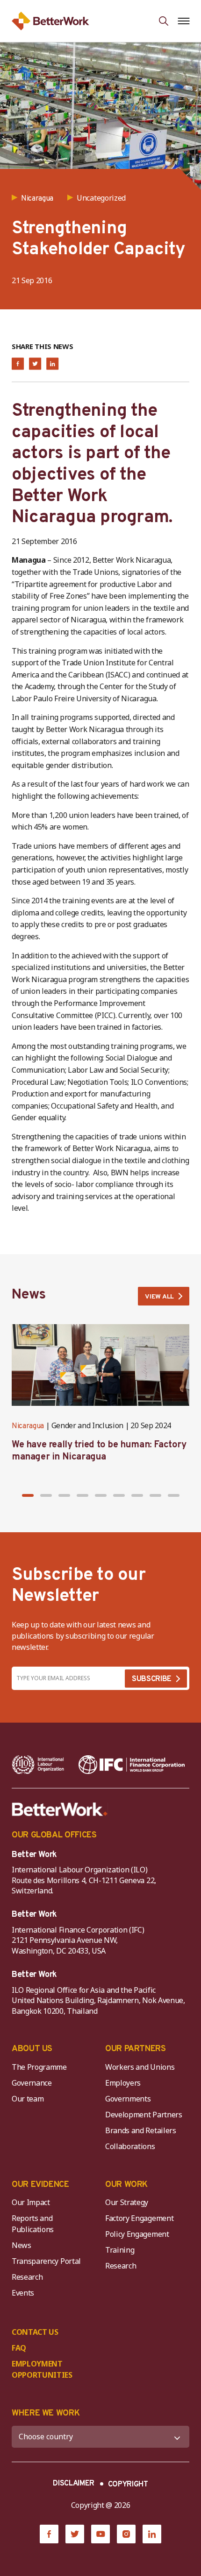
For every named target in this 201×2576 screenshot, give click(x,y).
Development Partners (144, 2115)
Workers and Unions (140, 2067)
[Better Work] (60, 1809)
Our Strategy (127, 2202)
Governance (32, 2083)
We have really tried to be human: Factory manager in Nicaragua (99, 1451)
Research (27, 2277)
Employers (123, 2083)
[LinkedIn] (152, 2534)
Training (120, 2250)
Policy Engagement (139, 2234)
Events (23, 2293)
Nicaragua (28, 1426)
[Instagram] (126, 2534)
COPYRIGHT (128, 2485)
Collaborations (130, 2146)
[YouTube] (100, 2534)
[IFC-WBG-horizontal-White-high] (132, 1765)
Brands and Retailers (141, 2130)
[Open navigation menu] (183, 21)
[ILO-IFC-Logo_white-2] (38, 1765)
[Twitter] (75, 2534)
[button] (28, 1495)
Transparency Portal (46, 2261)
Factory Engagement (139, 2218)
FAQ (19, 2348)
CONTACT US (35, 2332)
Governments (128, 2099)
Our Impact (31, 2202)
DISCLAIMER (74, 2484)
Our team (28, 2099)
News (22, 2245)
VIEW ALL (159, 1297)
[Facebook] (49, 2534)
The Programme (39, 2067)
